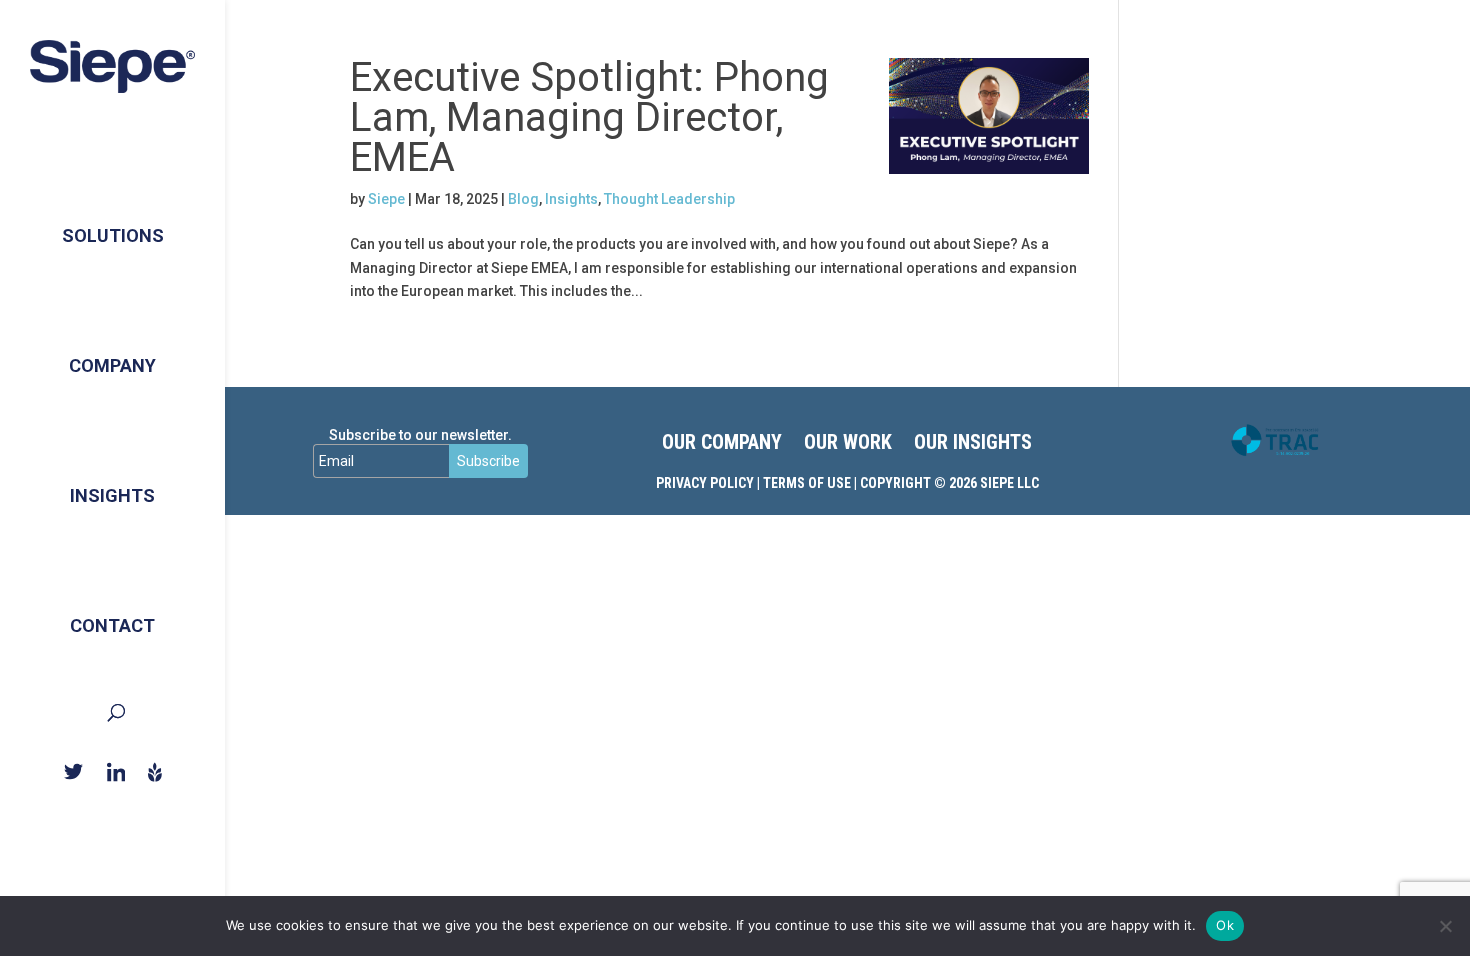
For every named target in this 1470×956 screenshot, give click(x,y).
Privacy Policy (705, 483)
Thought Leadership (669, 199)
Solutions (113, 235)
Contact (112, 625)
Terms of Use (807, 483)
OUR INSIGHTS (973, 444)
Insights (112, 495)
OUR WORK (848, 444)
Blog (523, 199)
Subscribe (488, 461)
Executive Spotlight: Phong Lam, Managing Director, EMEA (589, 117)
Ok (1225, 925)
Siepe (386, 199)
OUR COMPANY (722, 444)
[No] (1445, 926)
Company (112, 365)
